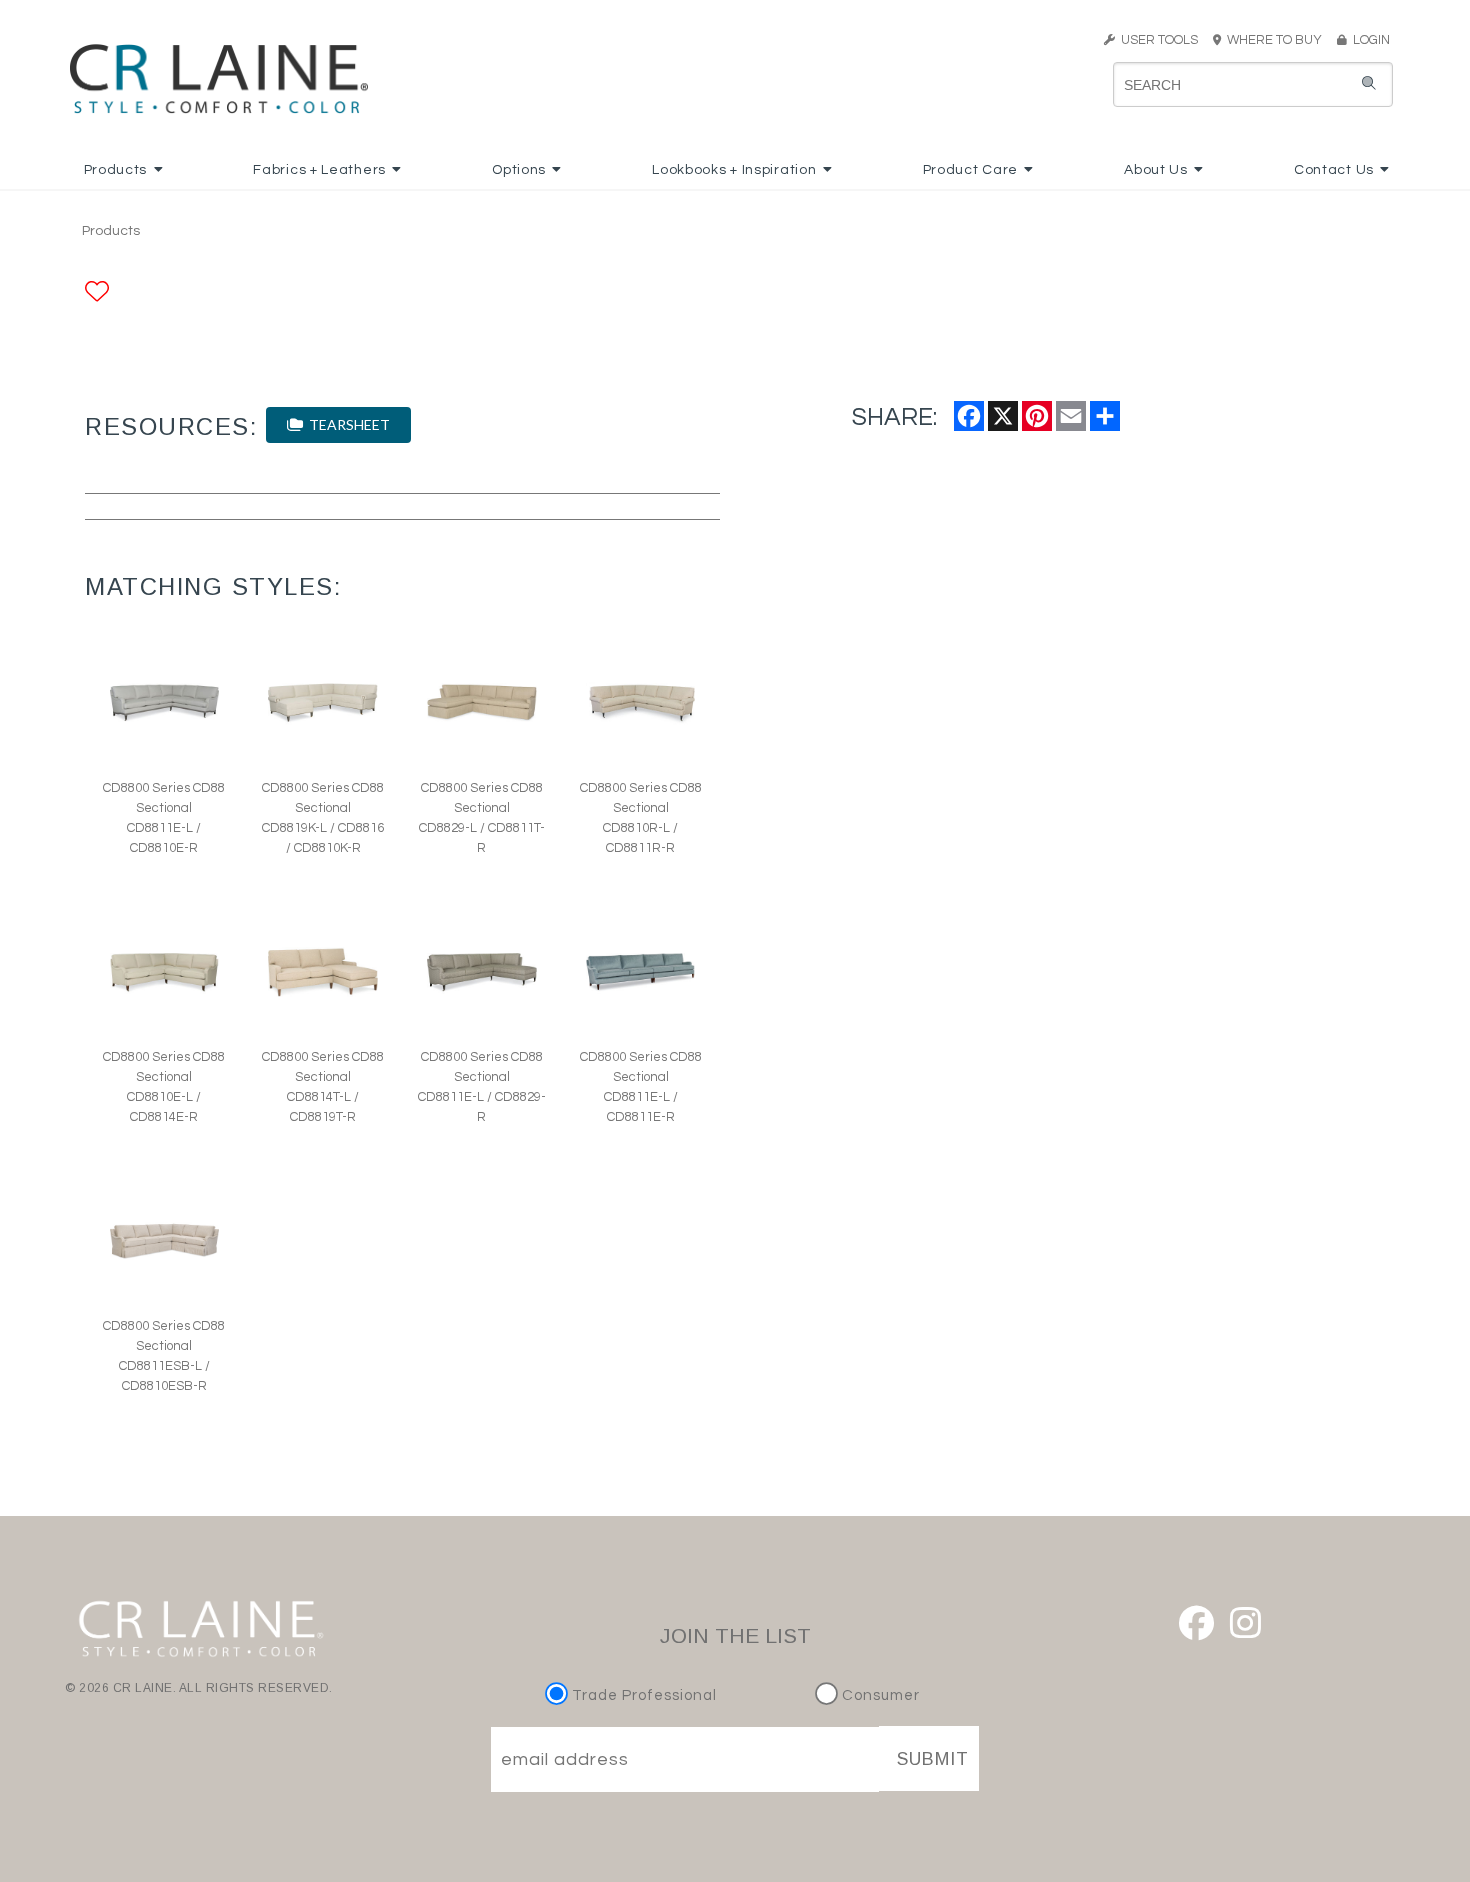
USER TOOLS (1156, 40)
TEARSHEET (346, 424)
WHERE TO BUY (1277, 40)
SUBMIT (933, 1759)
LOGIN (1368, 40)
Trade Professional (642, 1695)
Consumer (879, 1695)
